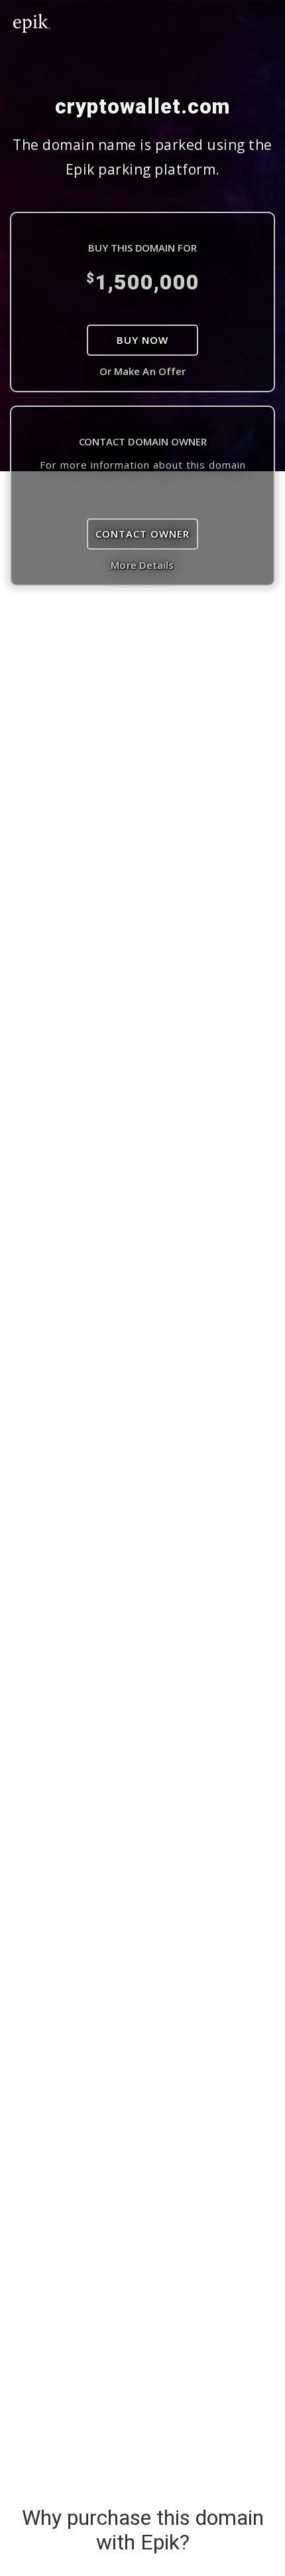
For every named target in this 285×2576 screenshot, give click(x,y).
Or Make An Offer (143, 371)
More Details (142, 565)
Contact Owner (142, 534)
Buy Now (142, 340)
